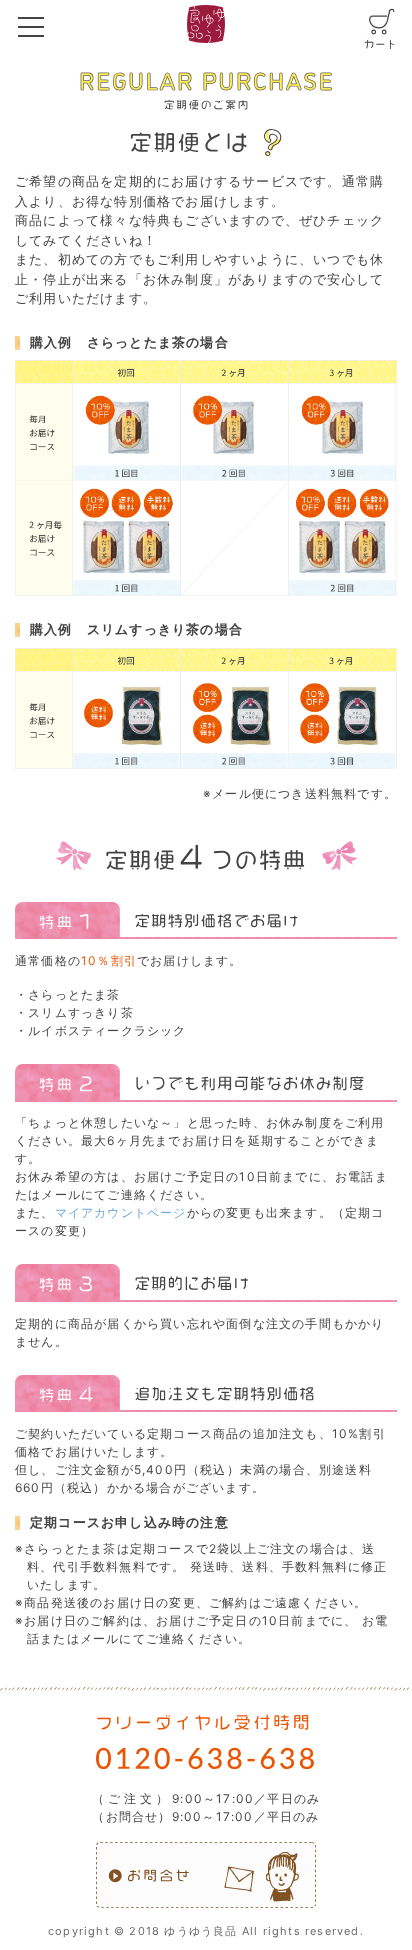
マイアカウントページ (121, 1212)
